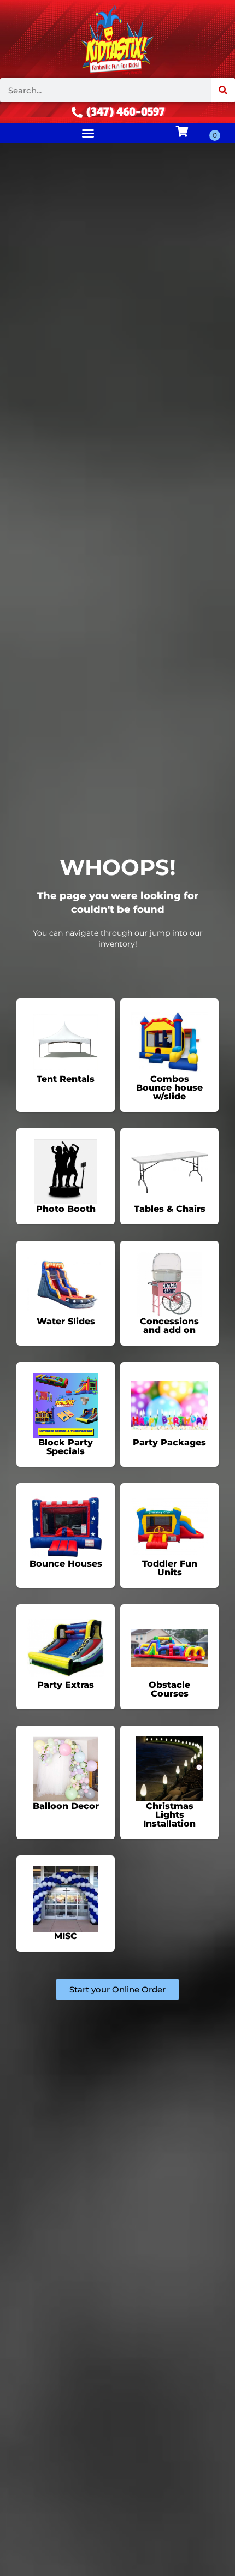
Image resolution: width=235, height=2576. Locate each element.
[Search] (223, 90)
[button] (88, 133)
